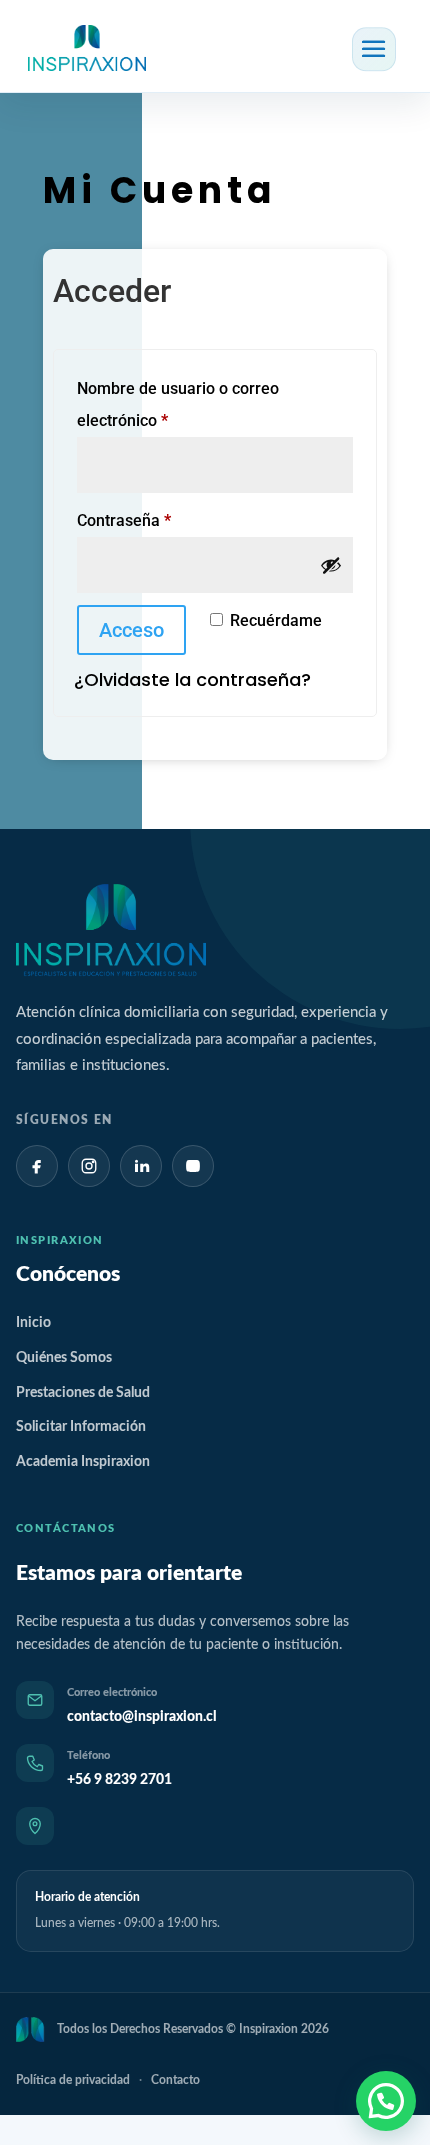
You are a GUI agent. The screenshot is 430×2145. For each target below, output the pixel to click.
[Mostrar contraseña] (331, 565)
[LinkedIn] (141, 1166)
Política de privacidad (73, 2080)
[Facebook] (37, 1166)
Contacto (175, 2080)
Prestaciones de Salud (83, 1393)
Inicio (33, 1323)
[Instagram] (89, 1166)
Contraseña (163, 520)
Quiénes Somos (64, 1358)
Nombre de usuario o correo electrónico (178, 404)
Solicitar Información (81, 1427)
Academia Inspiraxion (83, 1462)
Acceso (131, 630)
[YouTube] (193, 1166)
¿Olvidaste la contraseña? (192, 679)
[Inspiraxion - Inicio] (111, 930)
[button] (386, 2101)
